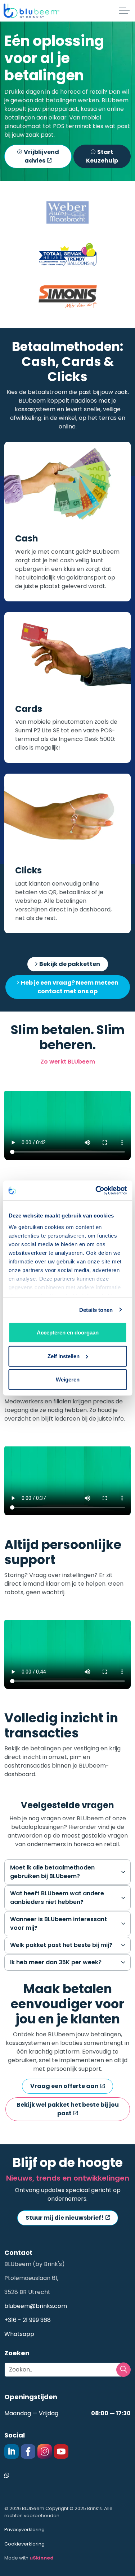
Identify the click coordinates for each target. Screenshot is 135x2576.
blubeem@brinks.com (36, 2306)
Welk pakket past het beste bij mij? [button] (61, 1945)
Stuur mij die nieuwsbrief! (65, 2218)
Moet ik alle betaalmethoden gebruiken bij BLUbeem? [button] (52, 1872)
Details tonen (96, 1310)
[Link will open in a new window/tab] (67, 255)
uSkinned (42, 2558)
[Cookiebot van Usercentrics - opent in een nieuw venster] (96, 1190)
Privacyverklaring (24, 2530)
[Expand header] (124, 11)
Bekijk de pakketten (70, 964)
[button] (67, 213)
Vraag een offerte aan (64, 2086)
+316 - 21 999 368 (28, 2320)
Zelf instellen (64, 1356)
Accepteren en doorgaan (68, 1332)
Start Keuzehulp (102, 156)
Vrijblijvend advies (41, 156)
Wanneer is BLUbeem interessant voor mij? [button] (58, 1923)
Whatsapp (19, 2334)
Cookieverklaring (24, 2544)
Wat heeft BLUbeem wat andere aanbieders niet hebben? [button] (57, 1898)
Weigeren (68, 1380)
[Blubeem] (31, 11)
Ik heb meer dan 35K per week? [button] (56, 1962)
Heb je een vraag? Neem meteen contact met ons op (70, 987)
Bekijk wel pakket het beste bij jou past (68, 2109)
